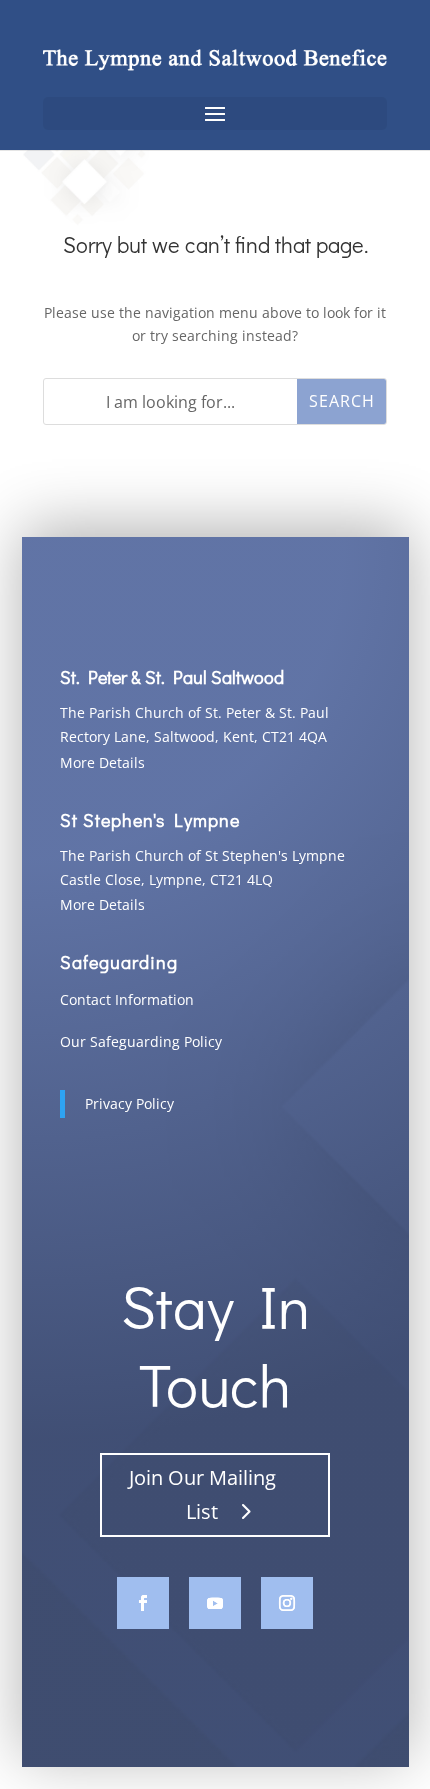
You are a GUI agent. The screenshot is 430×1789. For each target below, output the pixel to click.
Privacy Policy (129, 1103)
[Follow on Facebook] (143, 1603)
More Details (102, 762)
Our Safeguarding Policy (141, 1041)
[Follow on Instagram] (287, 1603)
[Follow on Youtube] (215, 1603)
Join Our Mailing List (202, 1494)
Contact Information (127, 999)
